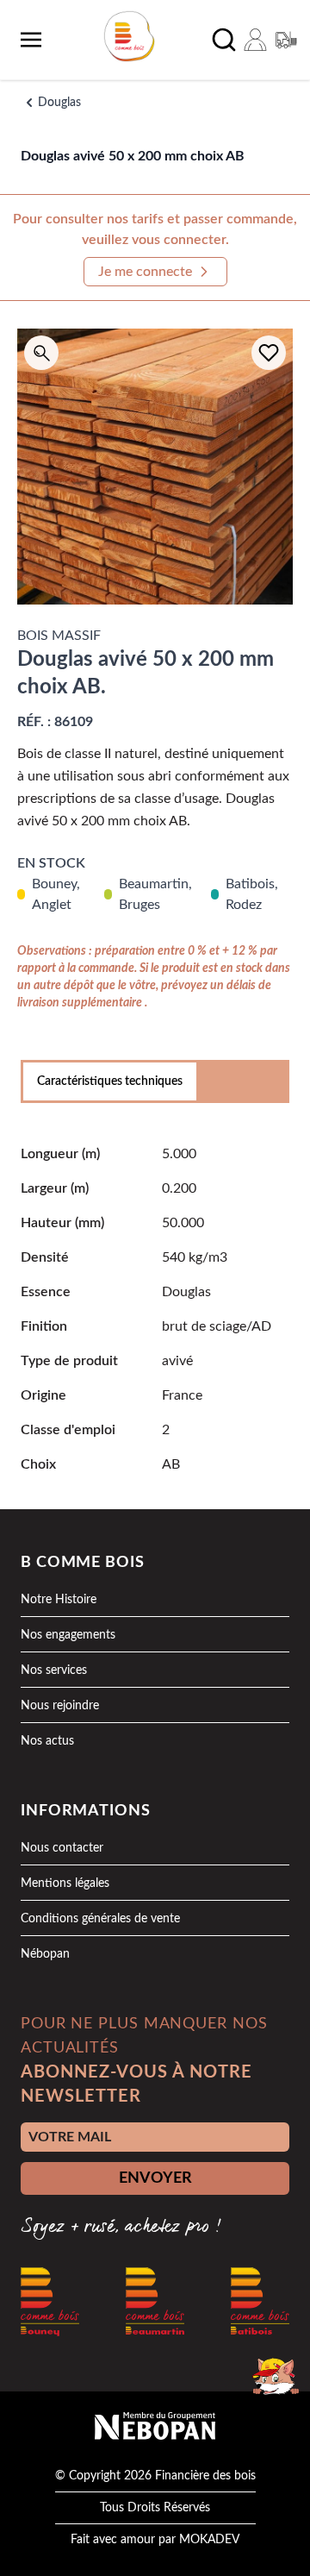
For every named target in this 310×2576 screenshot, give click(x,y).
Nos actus (47, 1741)
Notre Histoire (59, 1600)
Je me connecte (145, 272)
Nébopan (45, 1954)
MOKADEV (209, 2540)
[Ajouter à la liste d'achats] (269, 353)
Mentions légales (65, 1883)
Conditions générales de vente (100, 1919)
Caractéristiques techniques (110, 1081)
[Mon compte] (255, 40)
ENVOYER (155, 2178)
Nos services (54, 1670)
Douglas (59, 103)
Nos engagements (68, 1635)
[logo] (129, 36)
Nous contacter (62, 1848)
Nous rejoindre (60, 1706)
